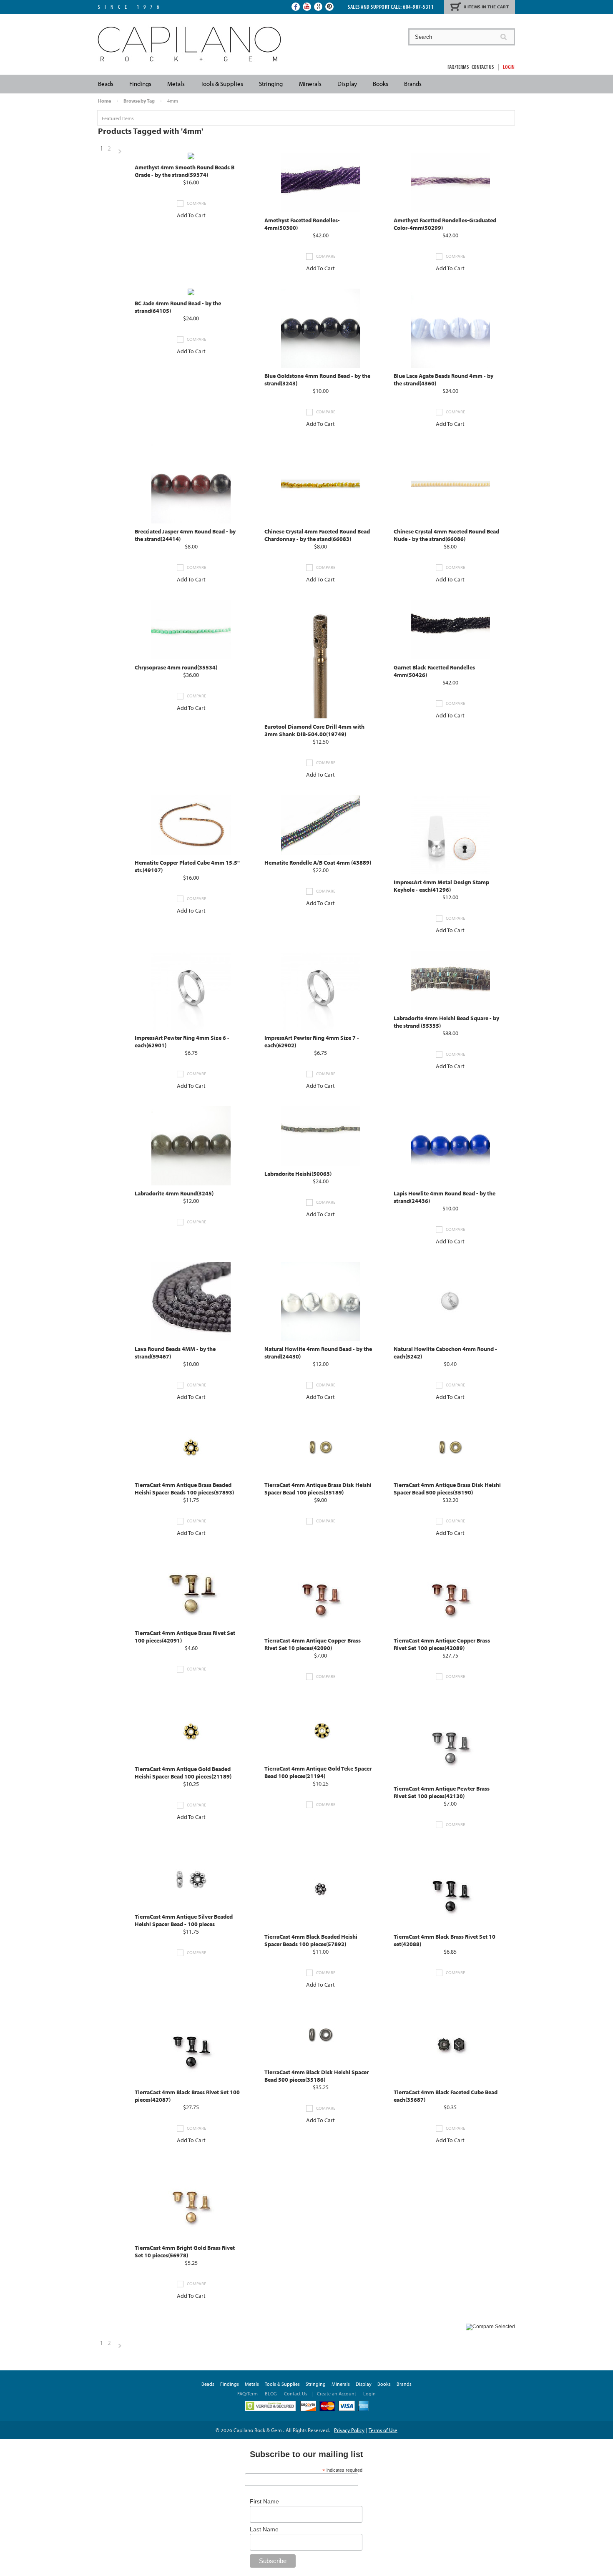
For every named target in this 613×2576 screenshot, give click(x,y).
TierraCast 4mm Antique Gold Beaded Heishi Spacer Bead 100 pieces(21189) (183, 1773)
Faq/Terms (458, 67)
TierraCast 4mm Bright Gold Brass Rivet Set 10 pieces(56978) (185, 2251)
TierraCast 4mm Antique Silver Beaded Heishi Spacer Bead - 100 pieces (184, 1920)
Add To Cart (191, 215)
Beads (106, 84)
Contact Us (483, 67)
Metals (176, 84)
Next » (120, 152)
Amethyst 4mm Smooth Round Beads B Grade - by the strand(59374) (185, 171)
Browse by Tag (139, 101)
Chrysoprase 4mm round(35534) (176, 667)
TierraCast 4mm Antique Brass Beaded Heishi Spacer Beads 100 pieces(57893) (184, 1489)
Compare (196, 203)
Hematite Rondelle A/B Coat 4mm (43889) (318, 863)
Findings (140, 84)
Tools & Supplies (222, 84)
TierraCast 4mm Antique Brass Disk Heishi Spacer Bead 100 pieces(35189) (318, 1489)
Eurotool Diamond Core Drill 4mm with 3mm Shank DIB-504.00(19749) (314, 730)
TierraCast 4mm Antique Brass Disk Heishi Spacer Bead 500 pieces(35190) (447, 1489)
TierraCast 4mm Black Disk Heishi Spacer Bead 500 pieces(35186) (317, 2076)
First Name (264, 2501)
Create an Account (337, 2394)
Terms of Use (383, 2430)
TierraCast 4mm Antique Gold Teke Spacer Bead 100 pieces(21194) (318, 1772)
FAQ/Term (248, 2394)
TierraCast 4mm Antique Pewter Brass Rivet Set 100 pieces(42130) (442, 1792)
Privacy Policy (349, 2430)
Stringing (271, 84)
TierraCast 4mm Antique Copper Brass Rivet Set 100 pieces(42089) (442, 1644)
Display (347, 84)
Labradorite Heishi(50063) (298, 1174)
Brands (413, 84)
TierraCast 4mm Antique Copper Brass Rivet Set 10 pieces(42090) (313, 1644)
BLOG (271, 2394)
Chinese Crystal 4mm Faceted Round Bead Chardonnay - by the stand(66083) (317, 535)
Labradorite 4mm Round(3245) (174, 1193)
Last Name (264, 2529)
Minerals (310, 84)
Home (104, 101)
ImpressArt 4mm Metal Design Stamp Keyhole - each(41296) (441, 886)
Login (509, 67)
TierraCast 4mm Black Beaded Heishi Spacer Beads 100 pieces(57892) (311, 1940)
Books (381, 84)
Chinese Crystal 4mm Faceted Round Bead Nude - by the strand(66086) (446, 535)
